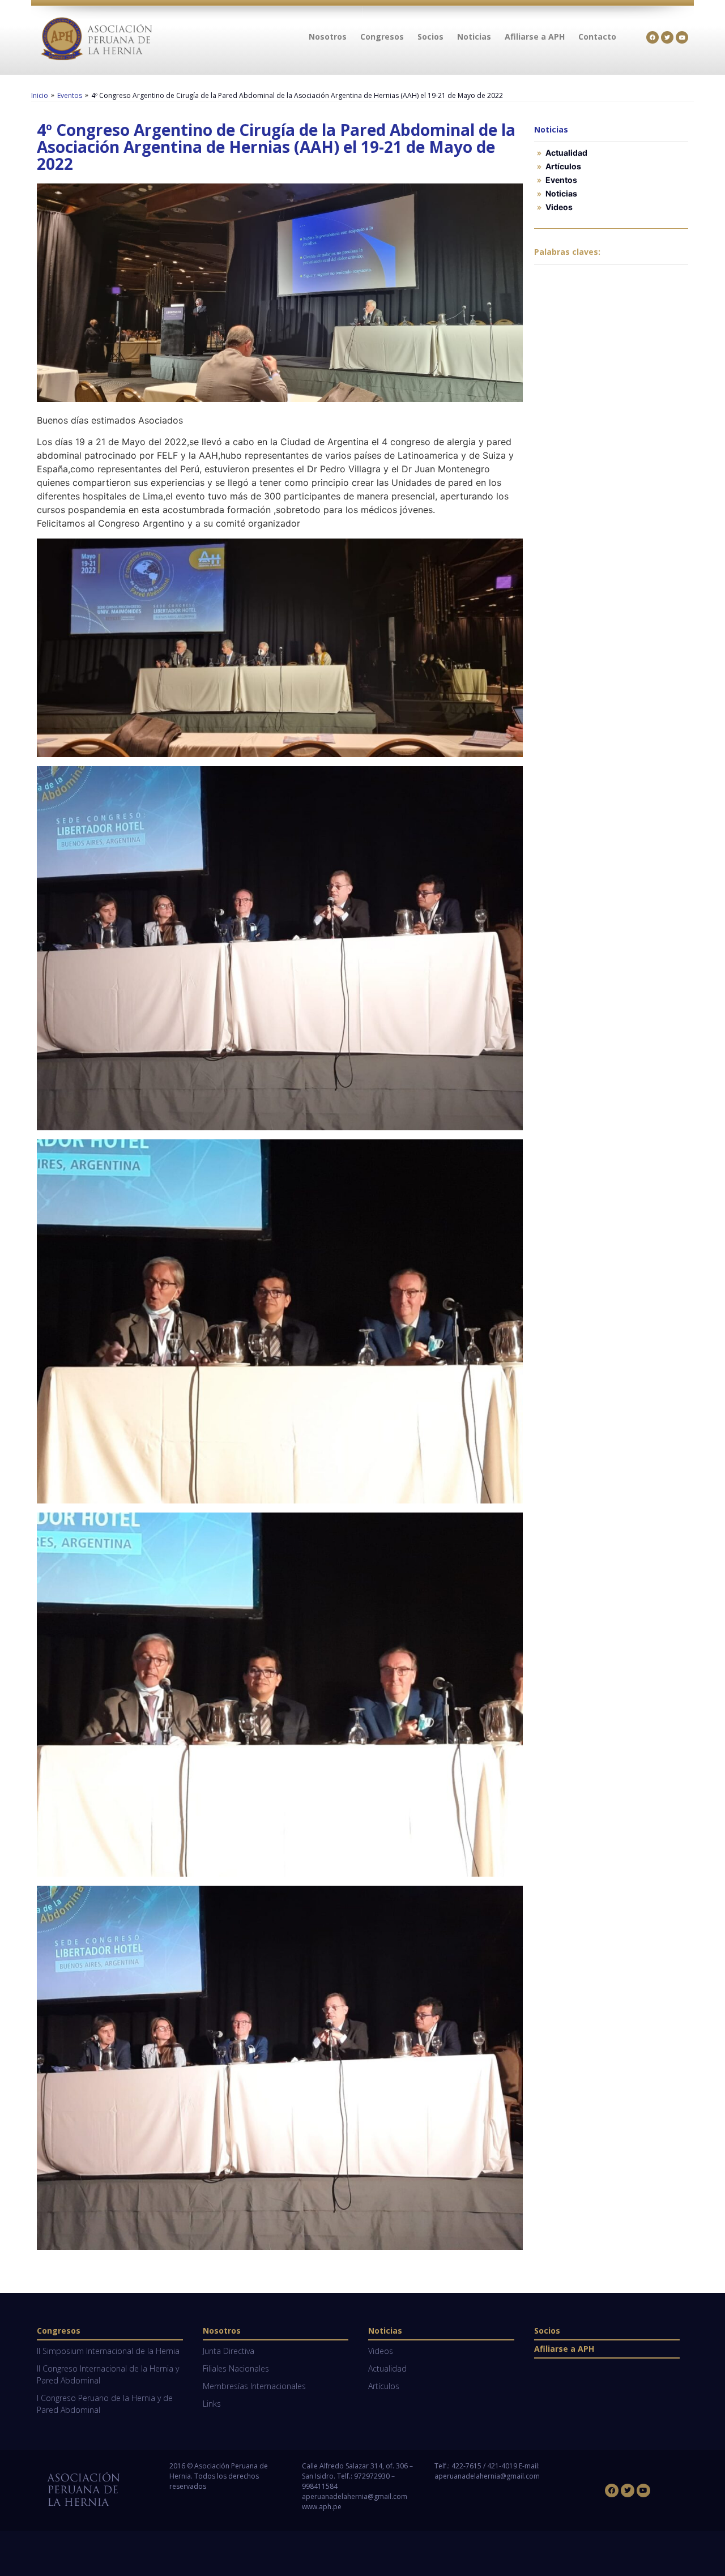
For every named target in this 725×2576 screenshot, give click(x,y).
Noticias (561, 193)
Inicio (40, 95)
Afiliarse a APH (564, 2349)
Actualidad (566, 153)
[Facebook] (652, 37)
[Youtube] (682, 37)
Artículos (563, 166)
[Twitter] (667, 37)
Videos (559, 207)
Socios (547, 2331)
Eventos (70, 95)
